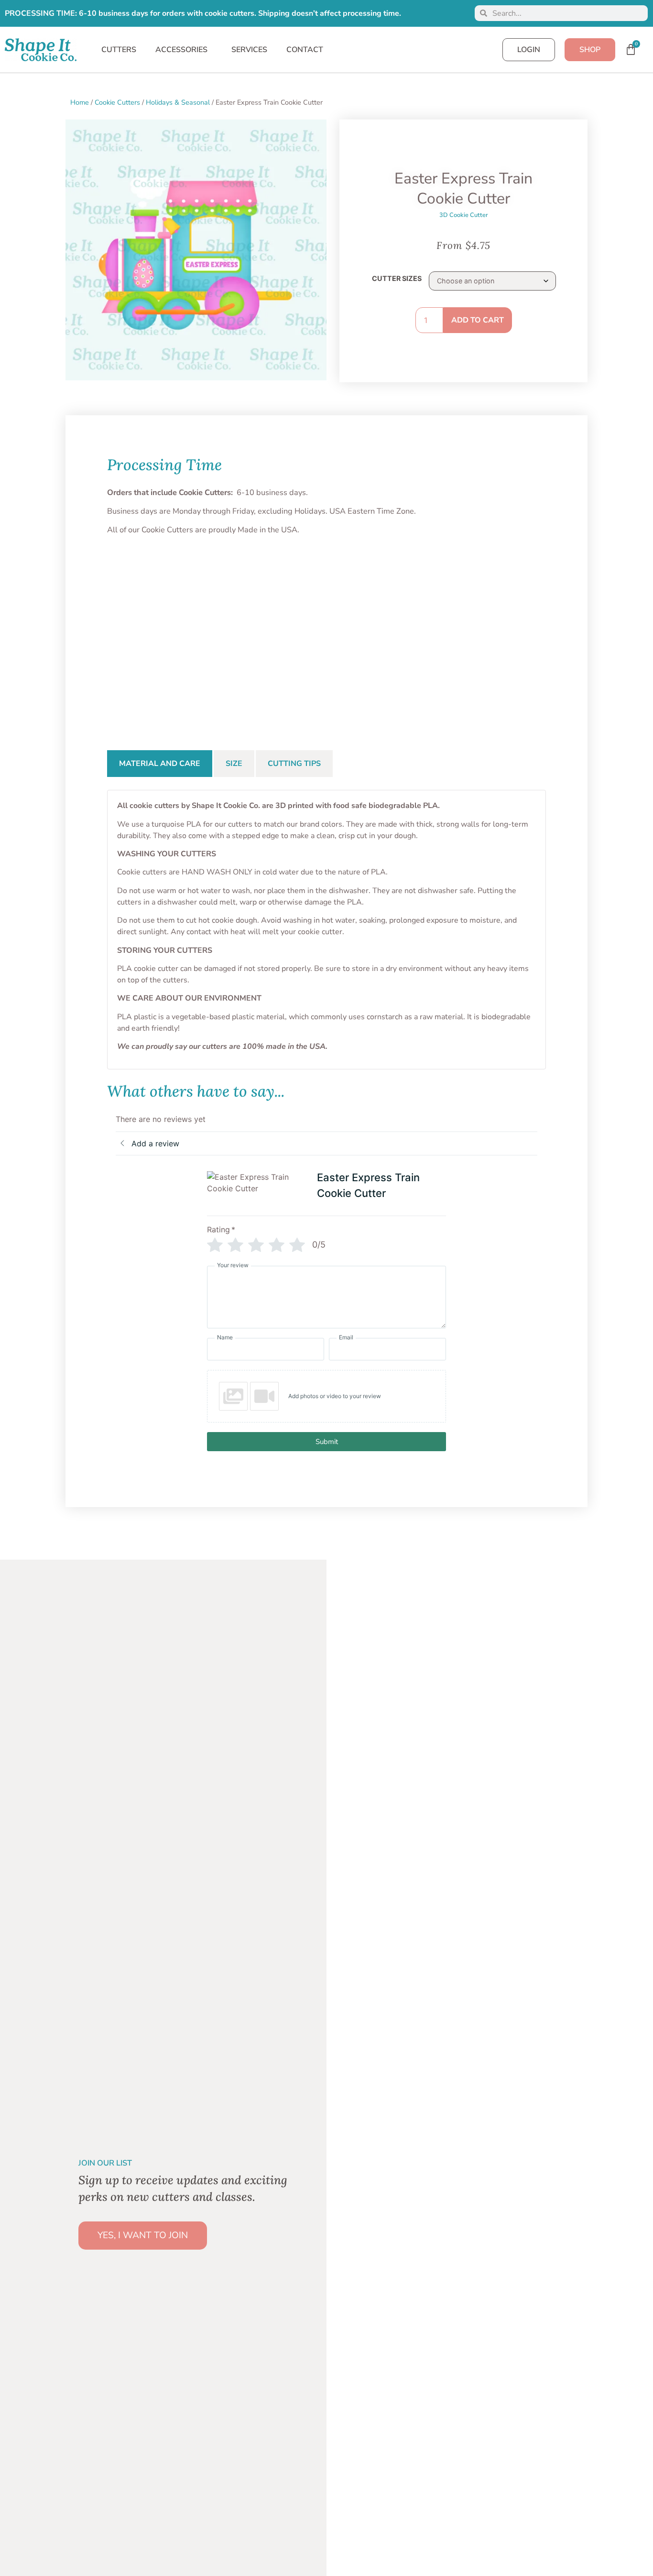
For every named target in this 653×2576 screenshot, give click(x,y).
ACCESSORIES (181, 50)
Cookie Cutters (117, 102)
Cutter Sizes (397, 279)
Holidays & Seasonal (178, 102)
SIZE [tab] (234, 764)
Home (80, 102)
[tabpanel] (326, 929)
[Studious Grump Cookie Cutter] (505, 628)
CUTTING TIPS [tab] (294, 764)
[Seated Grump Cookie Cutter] (326, 628)
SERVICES (249, 50)
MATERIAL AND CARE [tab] (160, 764)
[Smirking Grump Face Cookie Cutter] (416, 628)
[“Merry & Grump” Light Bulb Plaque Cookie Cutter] (148, 628)
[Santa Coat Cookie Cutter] (238, 628)
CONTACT (305, 50)
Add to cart (478, 320)
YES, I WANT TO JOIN (143, 2235)
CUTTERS (119, 50)
